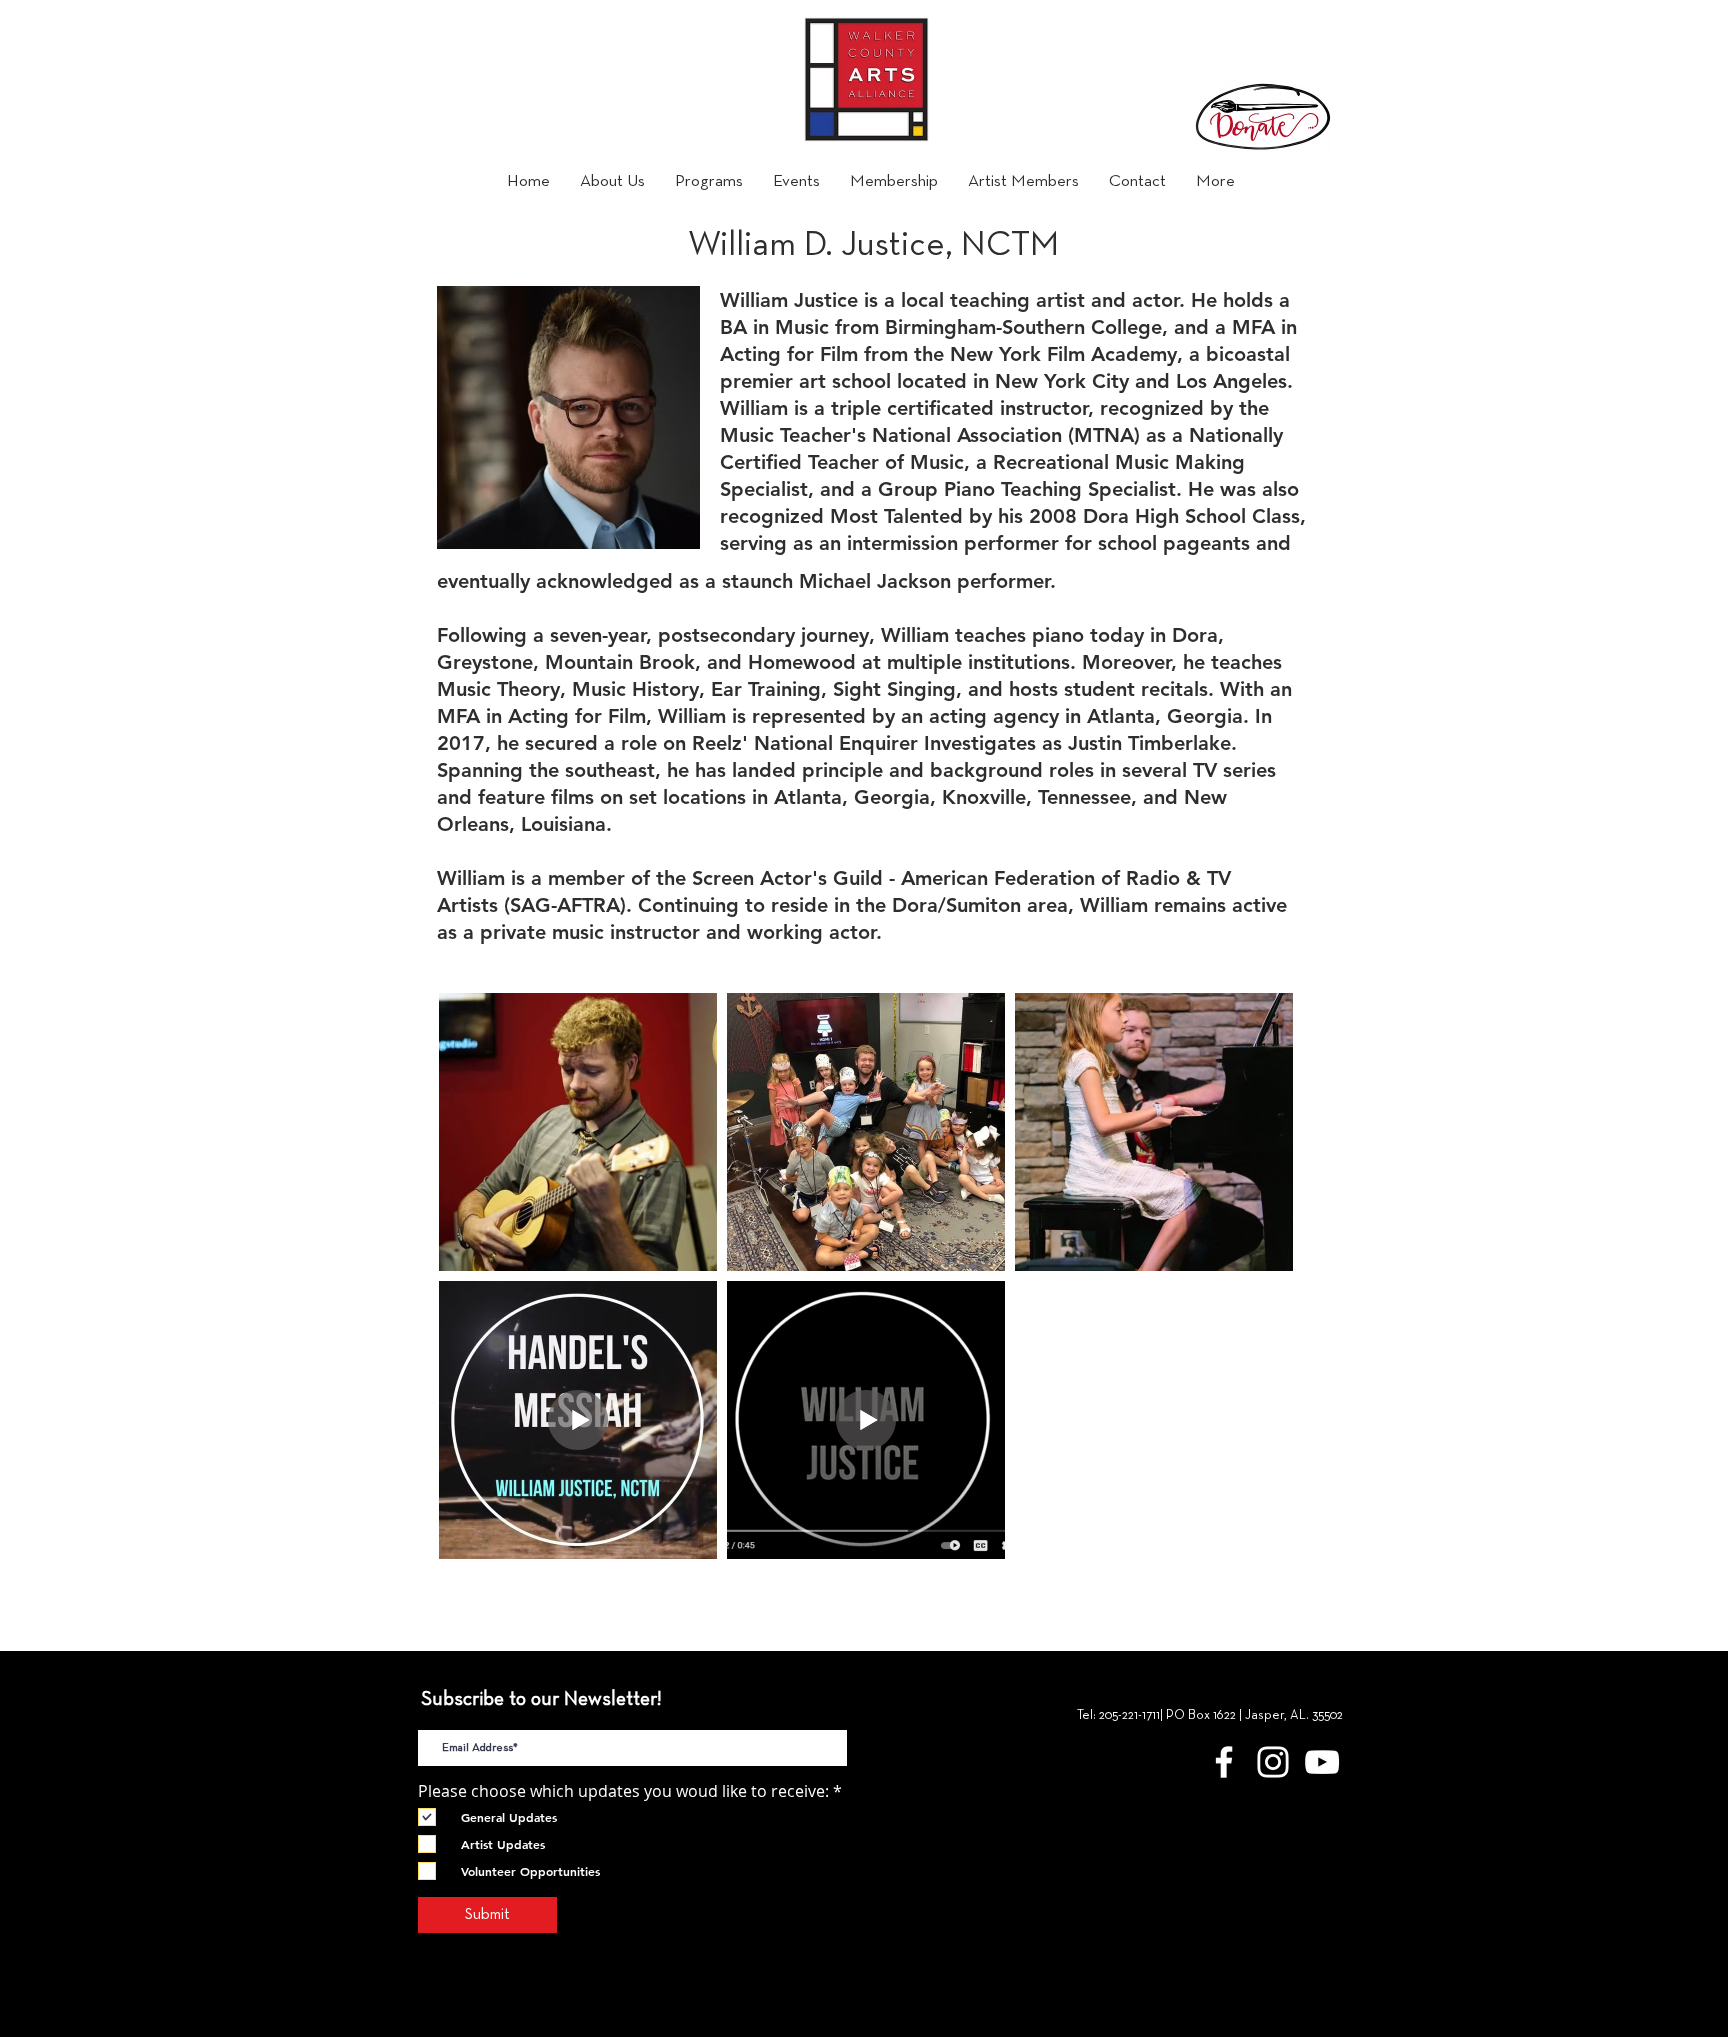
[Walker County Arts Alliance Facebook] (1224, 1762)
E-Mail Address (473, 1713)
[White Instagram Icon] (1273, 1762)
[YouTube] (1322, 1762)
